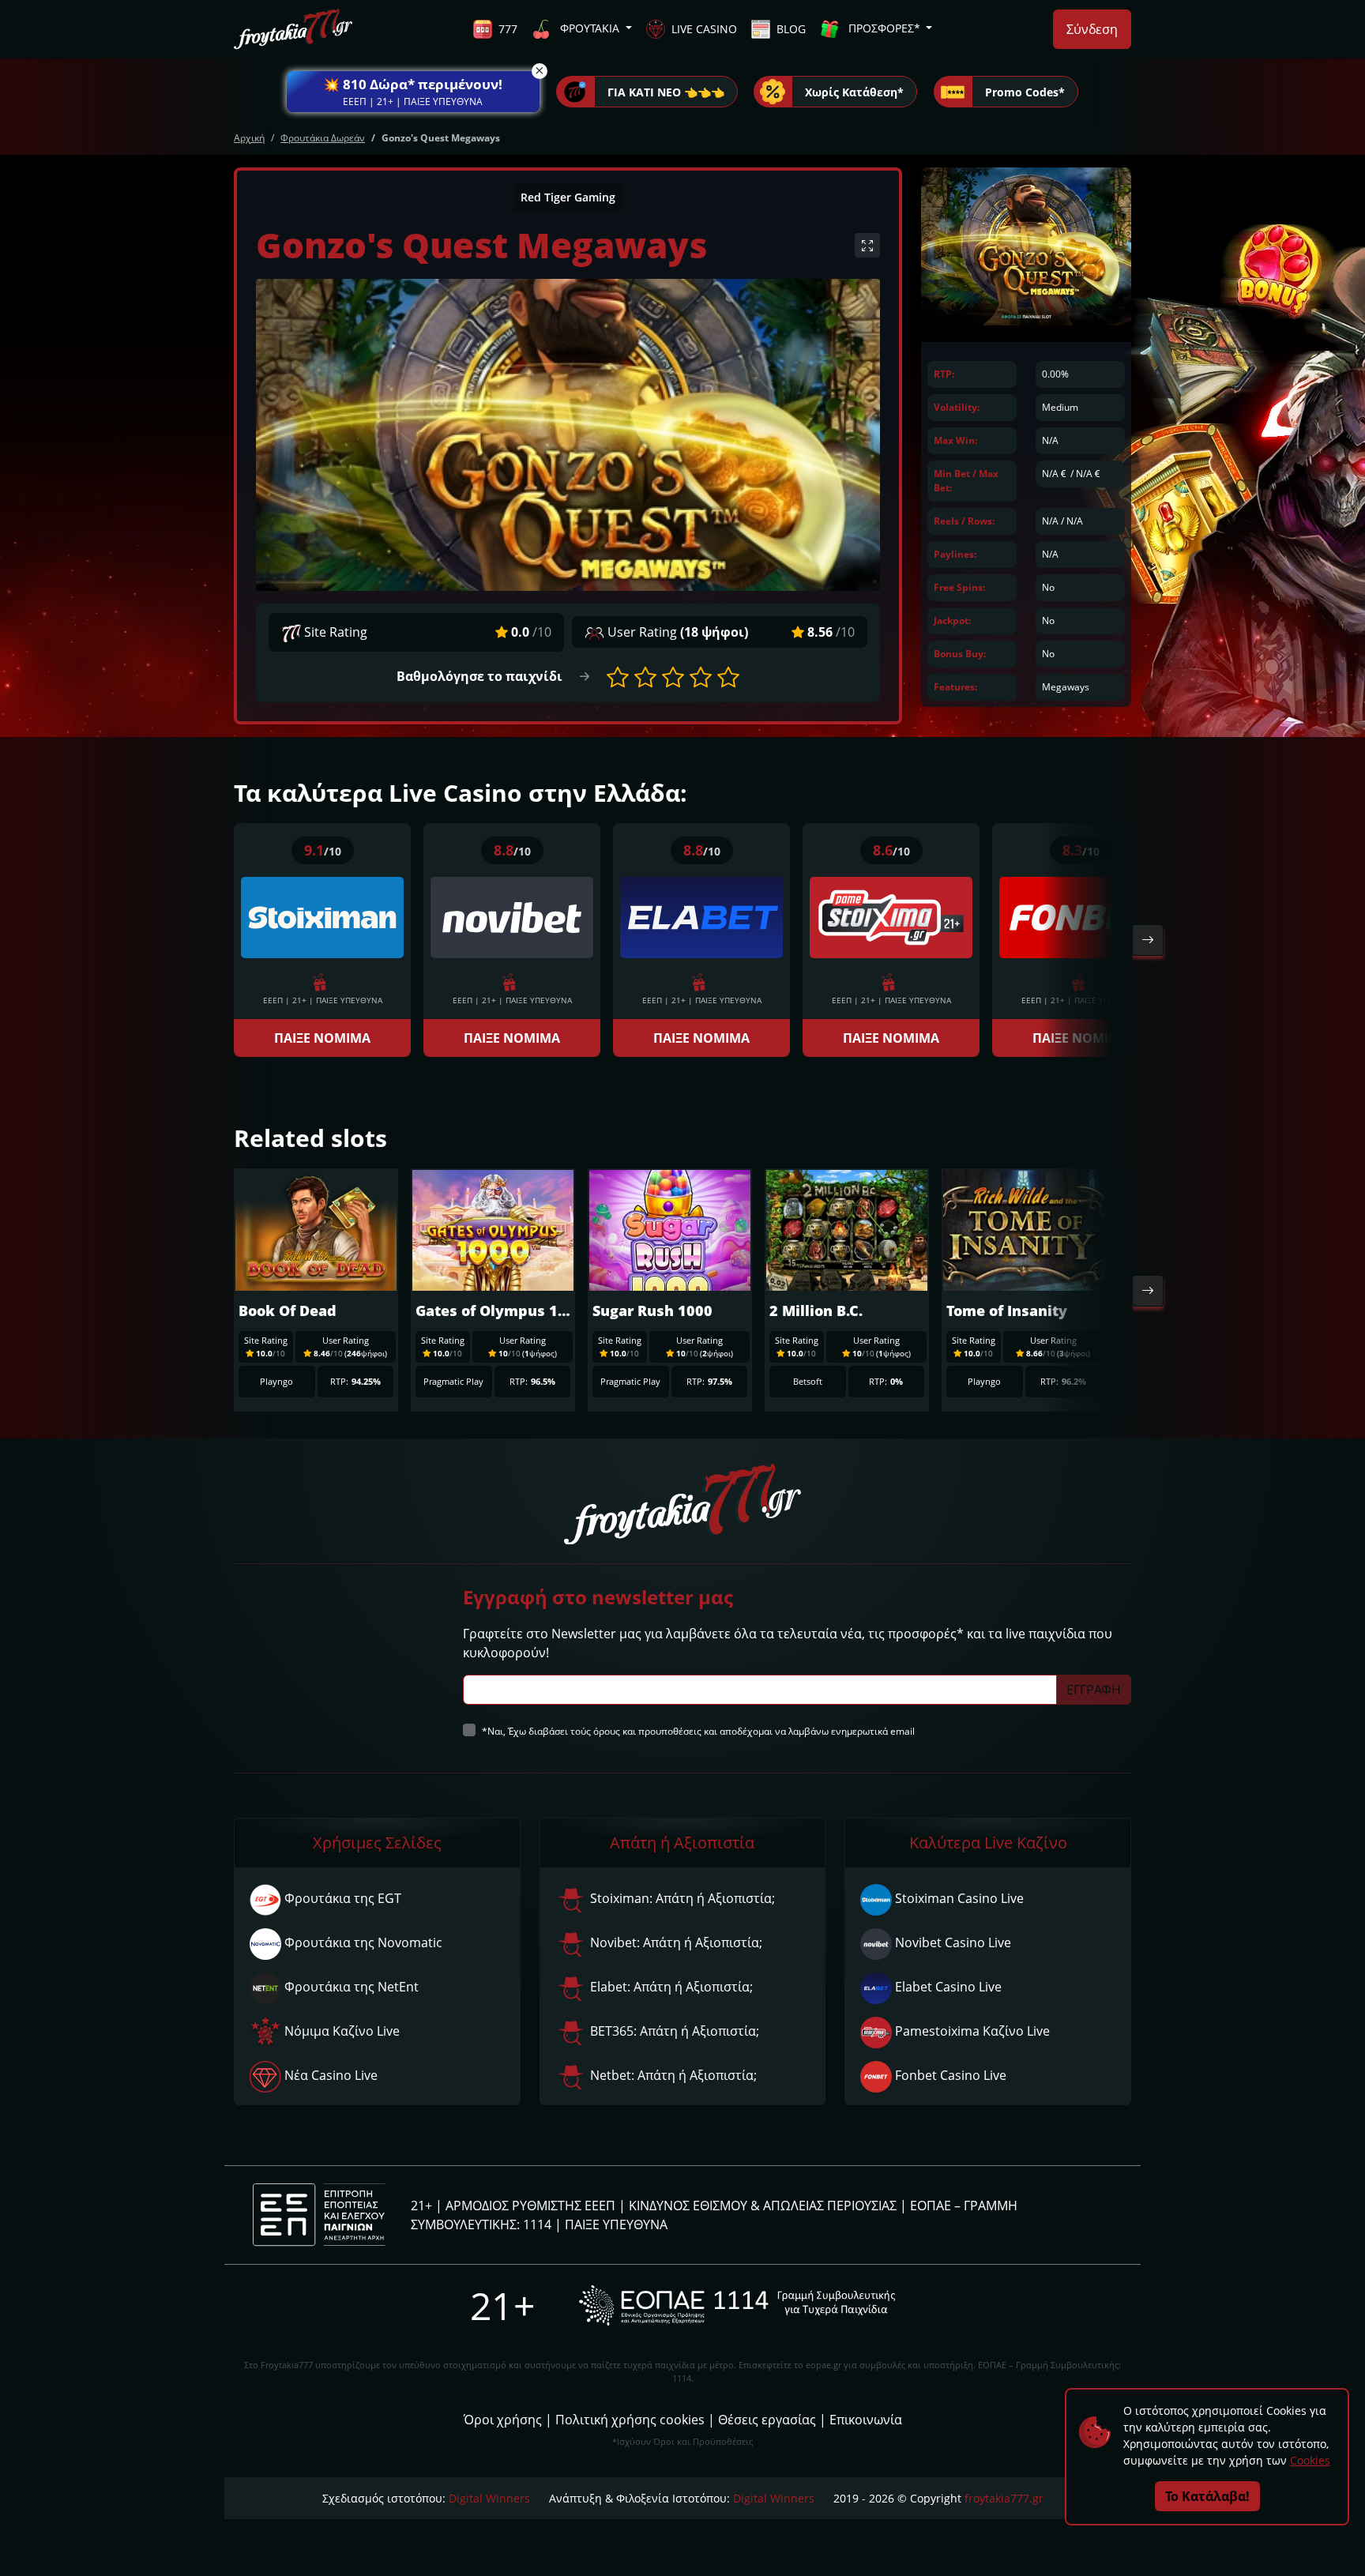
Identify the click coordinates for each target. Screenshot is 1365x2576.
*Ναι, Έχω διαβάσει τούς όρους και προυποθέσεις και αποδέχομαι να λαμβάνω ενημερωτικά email (698, 1731)
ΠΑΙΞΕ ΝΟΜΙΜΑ (322, 1038)
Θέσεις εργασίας (767, 2420)
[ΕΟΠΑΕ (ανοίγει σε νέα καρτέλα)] (737, 2305)
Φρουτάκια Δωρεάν (323, 138)
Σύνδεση (1092, 29)
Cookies (1310, 2460)
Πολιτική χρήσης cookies (630, 2420)
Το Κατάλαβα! (1207, 2496)
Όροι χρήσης (503, 2420)
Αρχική (249, 138)
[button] (413, 92)
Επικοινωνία (866, 2420)
